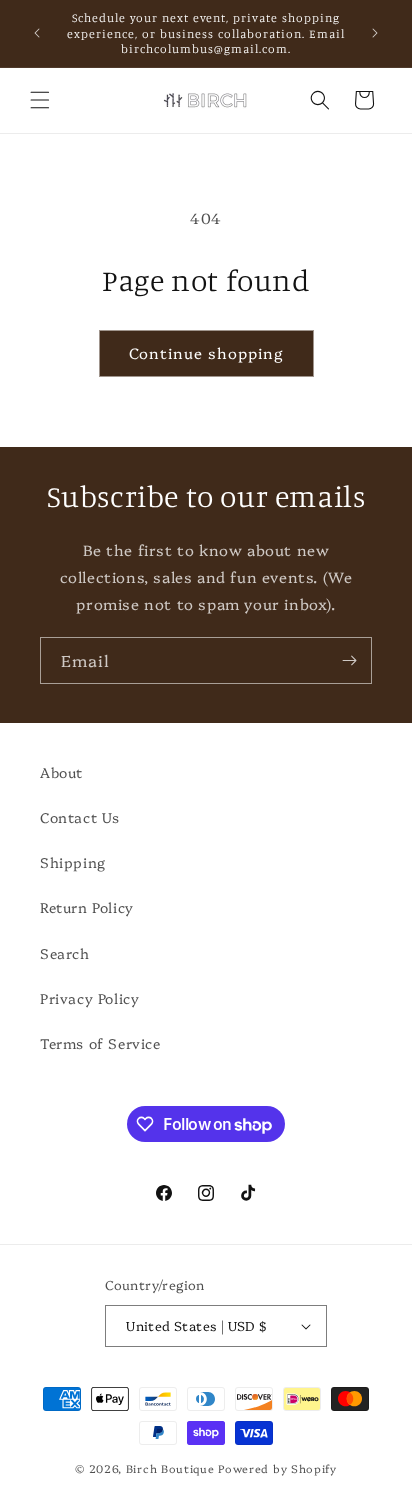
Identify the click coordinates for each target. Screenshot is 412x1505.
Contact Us (80, 817)
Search (65, 953)
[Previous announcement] (37, 33)
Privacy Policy (89, 998)
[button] (40, 100)
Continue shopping (206, 352)
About (61, 772)
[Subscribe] (349, 660)
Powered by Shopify (277, 1468)
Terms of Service (100, 1043)
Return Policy (87, 907)
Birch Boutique (170, 1468)
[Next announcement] (375, 33)
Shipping (73, 862)
